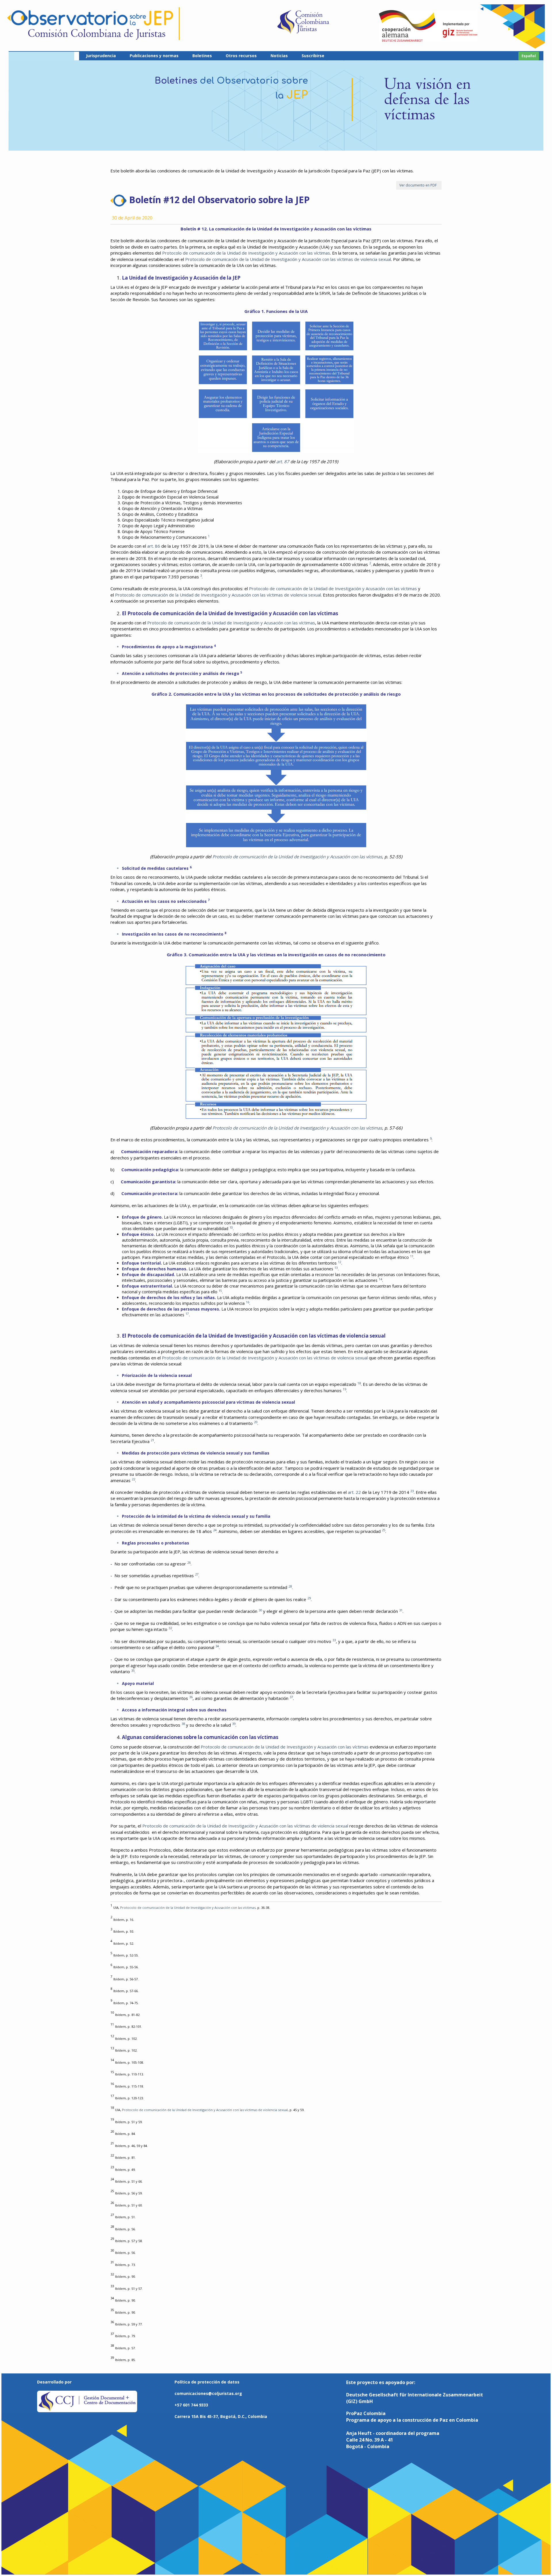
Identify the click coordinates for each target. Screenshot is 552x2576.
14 (380, 1279)
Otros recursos (241, 56)
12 (340, 1262)
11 (412, 1256)
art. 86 (154, 546)
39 (234, 1724)
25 (384, 1530)
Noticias (279, 56)
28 (290, 1586)
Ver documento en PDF (419, 185)
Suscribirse (313, 56)
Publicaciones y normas (154, 56)
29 (309, 1598)
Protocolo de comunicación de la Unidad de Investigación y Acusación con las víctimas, (188, 1908)
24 (215, 1530)
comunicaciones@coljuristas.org (208, 2393)
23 (412, 1491)
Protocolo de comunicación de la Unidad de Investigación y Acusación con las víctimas (246, 253)
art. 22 (354, 1492)
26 (189, 1562)
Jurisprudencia (101, 56)
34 (217, 1646)
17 (187, 1314)
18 (359, 1383)
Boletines (202, 56)
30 (260, 1610)
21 (152, 1440)
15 (220, 1291)
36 (191, 1697)
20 (256, 1422)
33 (334, 1640)
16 (248, 1302)
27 (197, 1574)
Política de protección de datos (207, 2382)
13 (336, 1268)
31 (401, 1610)
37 (291, 1697)
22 (133, 1479)
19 (344, 1389)
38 (183, 1724)
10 (231, 1228)
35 (133, 1670)
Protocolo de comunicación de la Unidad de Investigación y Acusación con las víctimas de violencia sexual (288, 259)
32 (170, 1628)
